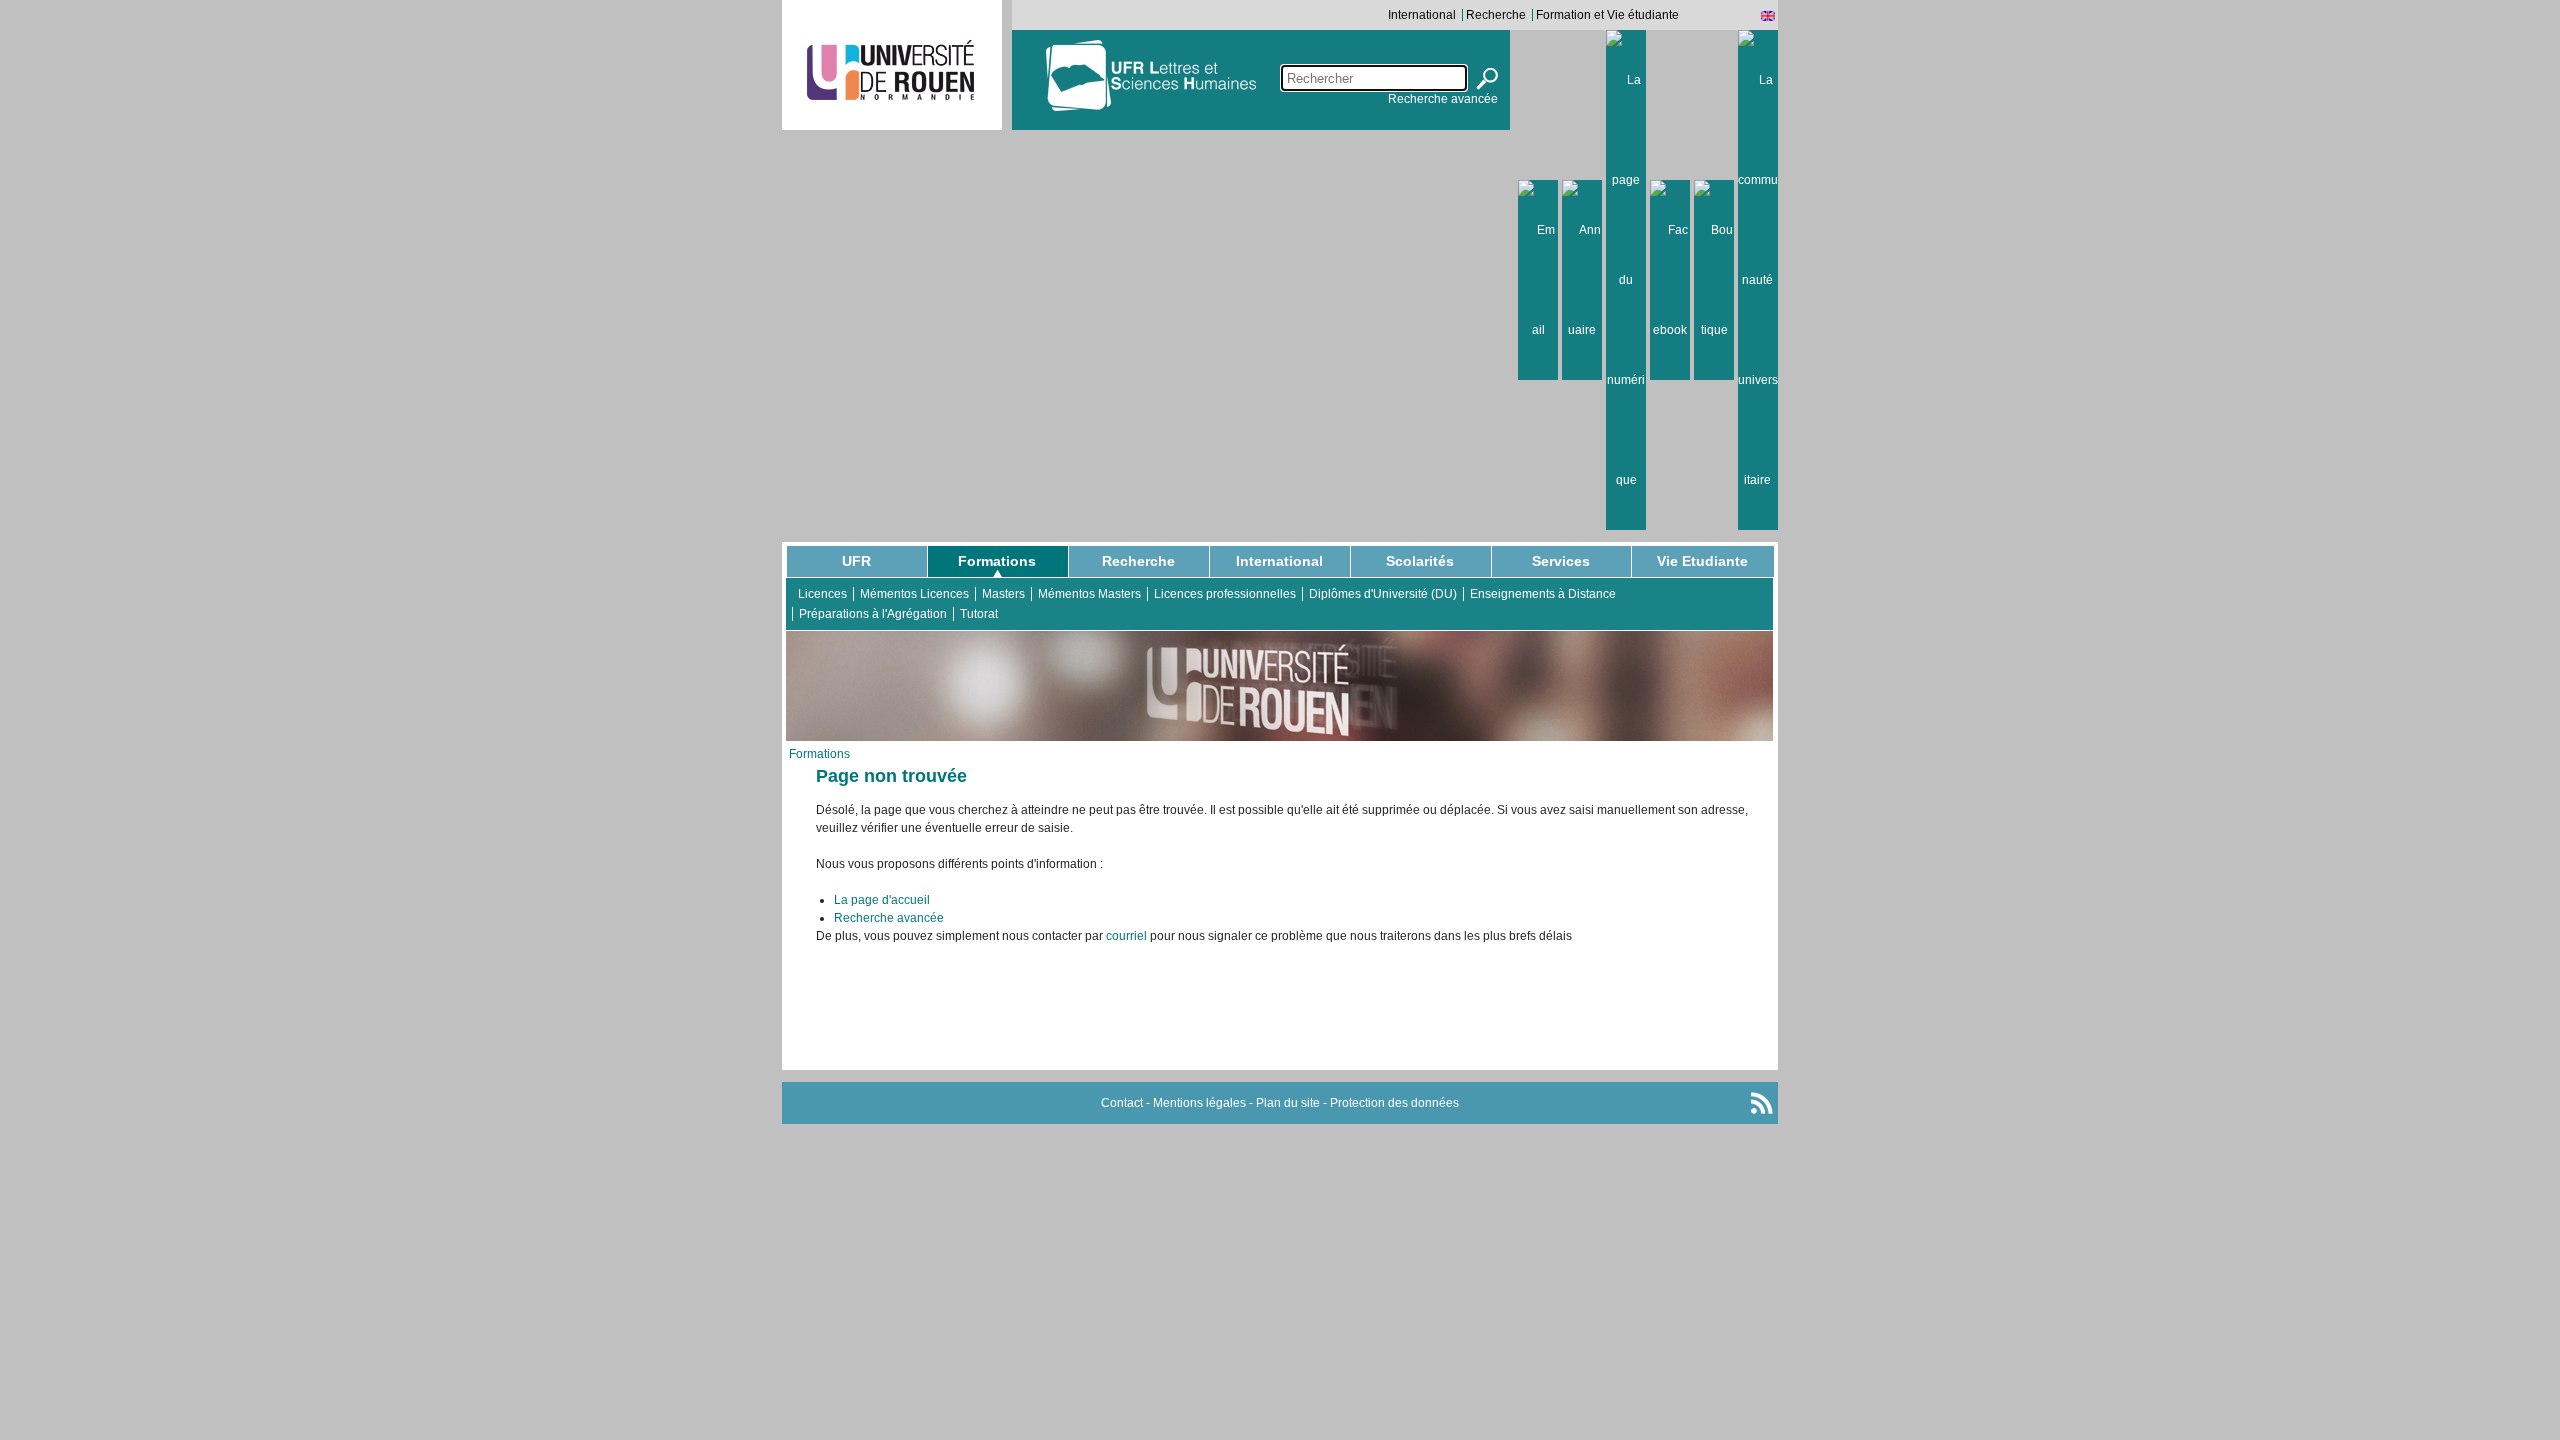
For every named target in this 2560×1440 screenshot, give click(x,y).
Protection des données (1394, 1103)
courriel (1126, 936)
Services (1561, 561)
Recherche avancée (1443, 99)
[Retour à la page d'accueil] (1218, 75)
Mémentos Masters (1089, 594)
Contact (1122, 1103)
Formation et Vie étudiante (1607, 15)
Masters (1003, 594)
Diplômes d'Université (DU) (1383, 594)
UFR (856, 561)
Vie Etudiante (1702, 561)
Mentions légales (1199, 1103)
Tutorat (979, 614)
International (1422, 15)
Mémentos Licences (914, 594)
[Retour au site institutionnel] (890, 70)
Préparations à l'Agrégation (873, 614)
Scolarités (1420, 561)
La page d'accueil (882, 900)
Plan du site (1288, 1103)
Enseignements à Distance (1543, 594)
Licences (822, 594)
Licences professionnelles (1225, 594)
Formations (997, 561)
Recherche (1496, 15)
